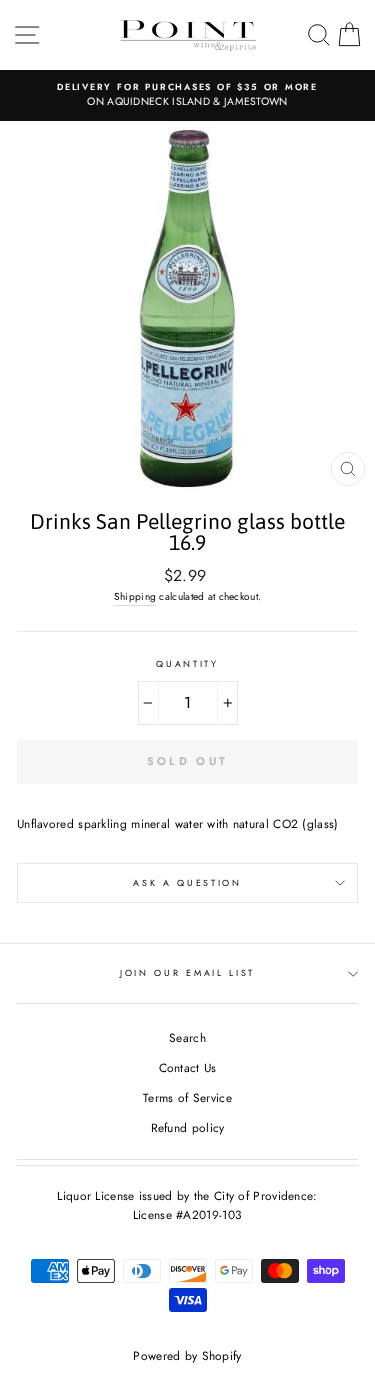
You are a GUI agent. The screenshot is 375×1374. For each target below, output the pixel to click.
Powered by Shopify (187, 1356)
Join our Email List (187, 972)
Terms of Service (187, 1097)
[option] (187, 95)
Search (187, 1037)
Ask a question (187, 882)
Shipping (135, 596)
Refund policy (188, 1127)
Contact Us (188, 1067)
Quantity (187, 663)
